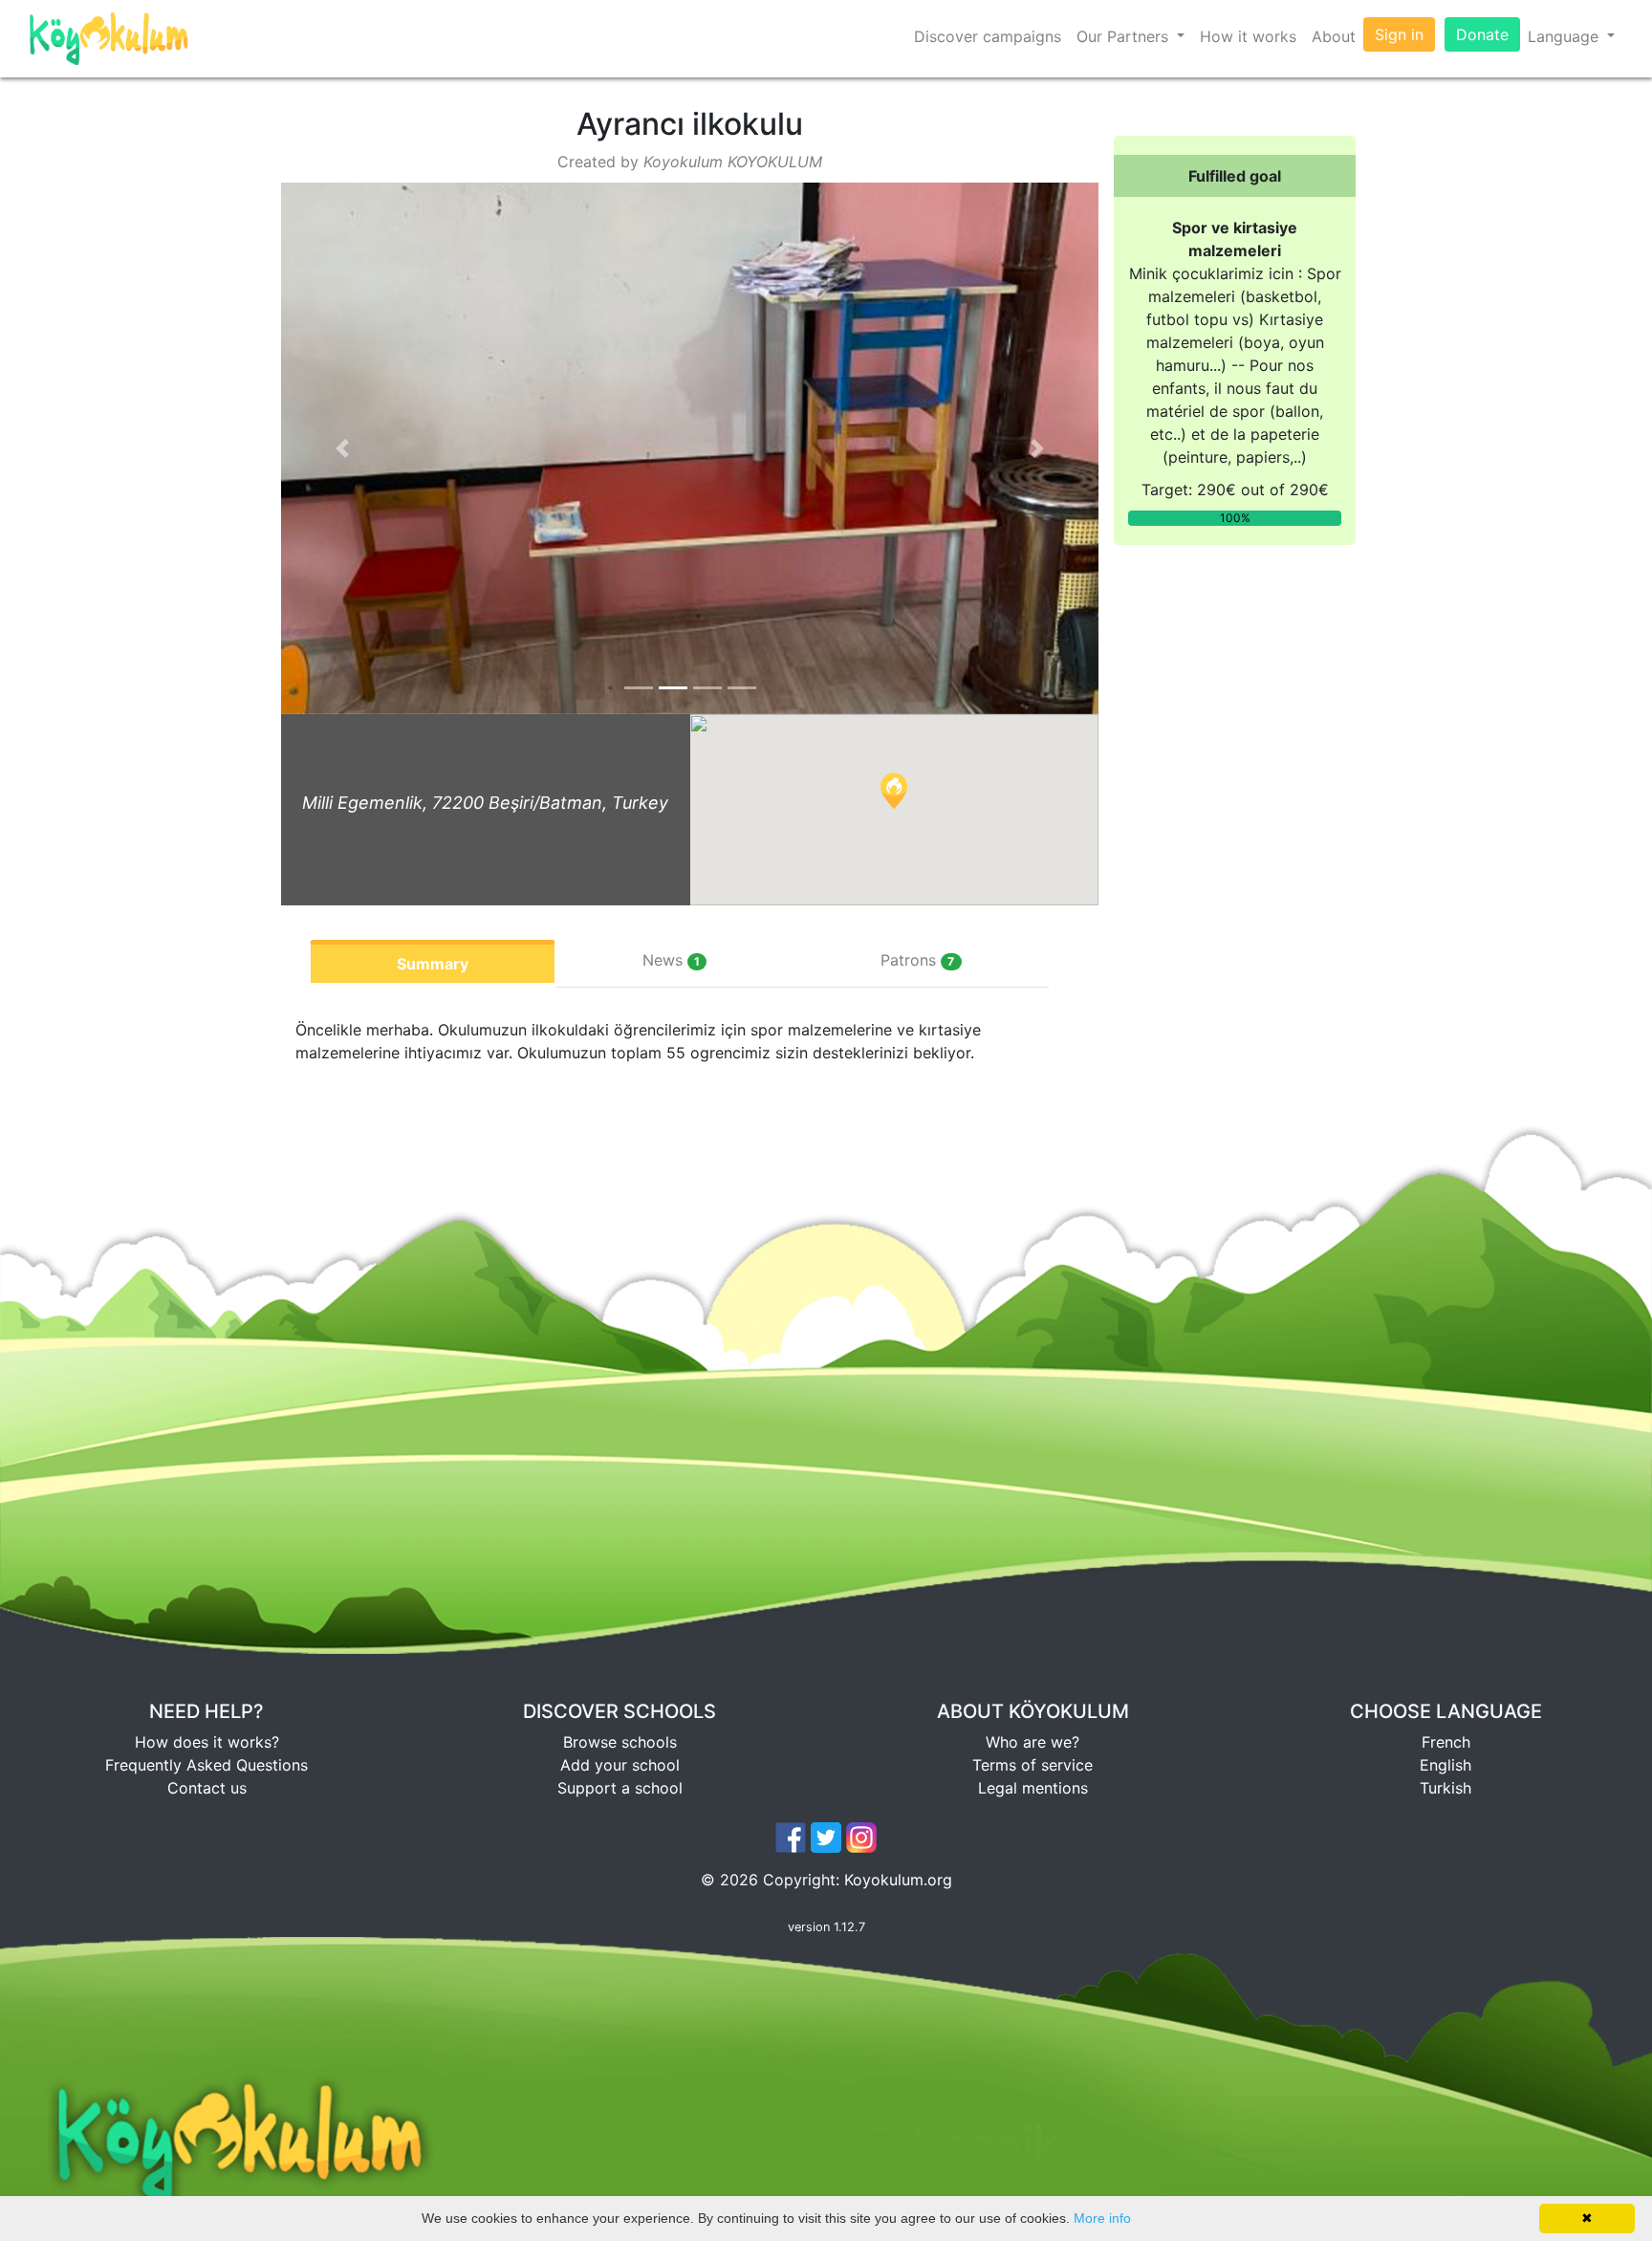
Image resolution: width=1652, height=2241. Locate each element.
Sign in (1399, 34)
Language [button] (1565, 36)
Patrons (917, 960)
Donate (1482, 34)
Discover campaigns (988, 36)
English (1445, 1765)
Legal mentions (1033, 1788)
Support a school (620, 1788)
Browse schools (620, 1742)
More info (1102, 2218)
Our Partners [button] (1125, 36)
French (1446, 1742)
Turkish (1445, 1788)
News (671, 960)
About (1334, 36)
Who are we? (1032, 1742)
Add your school (620, 1765)
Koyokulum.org (898, 1880)
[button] (342, 448)
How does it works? (207, 1742)
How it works (1248, 36)
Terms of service (1032, 1765)
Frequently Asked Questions (206, 1765)
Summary (433, 964)
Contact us (207, 1788)
